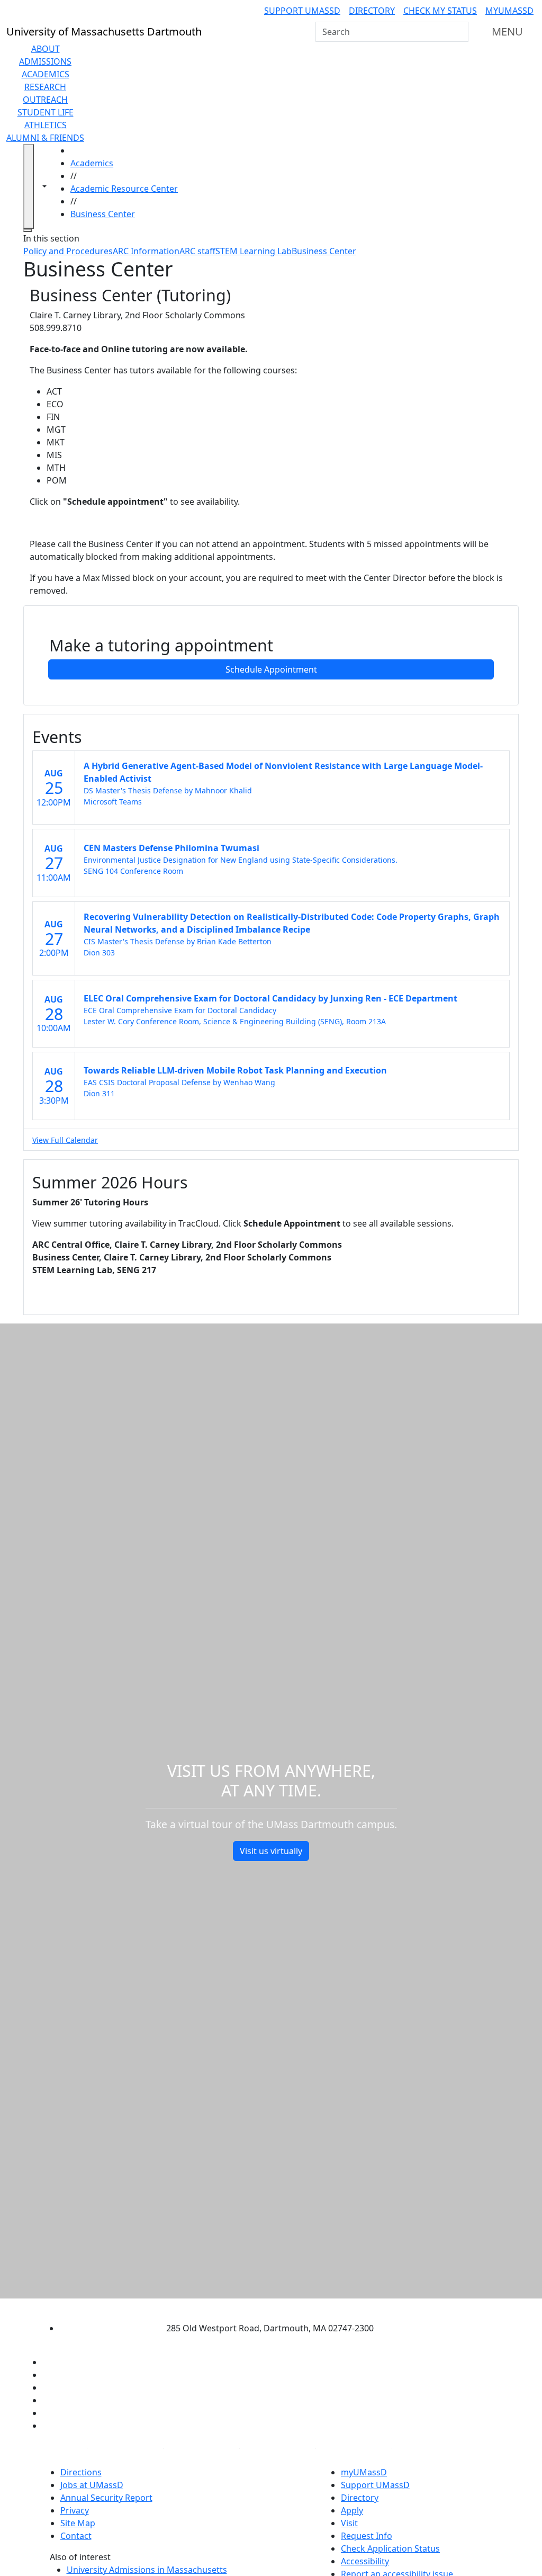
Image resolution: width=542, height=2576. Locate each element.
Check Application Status (390, 2548)
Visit (349, 2523)
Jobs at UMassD (92, 2485)
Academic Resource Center (124, 189)
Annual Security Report (106, 2498)
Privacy (75, 2510)
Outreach (45, 100)
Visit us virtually (271, 1851)
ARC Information (146, 251)
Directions (81, 2472)
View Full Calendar (65, 1140)
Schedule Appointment (271, 669)
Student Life (46, 112)
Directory (372, 11)
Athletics (46, 125)
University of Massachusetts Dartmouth (261, 2307)
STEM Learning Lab (254, 251)
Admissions (45, 61)
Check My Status (440, 11)
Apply (352, 2510)
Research (45, 87)
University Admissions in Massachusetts (147, 2570)
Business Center (103, 214)
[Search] (459, 32)
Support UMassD (302, 11)
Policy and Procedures (68, 251)
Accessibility (365, 2561)
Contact (76, 2536)
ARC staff (197, 251)
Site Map (78, 2523)
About (46, 49)
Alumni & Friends (45, 138)
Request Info (367, 2536)
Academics (46, 74)
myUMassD (509, 11)
